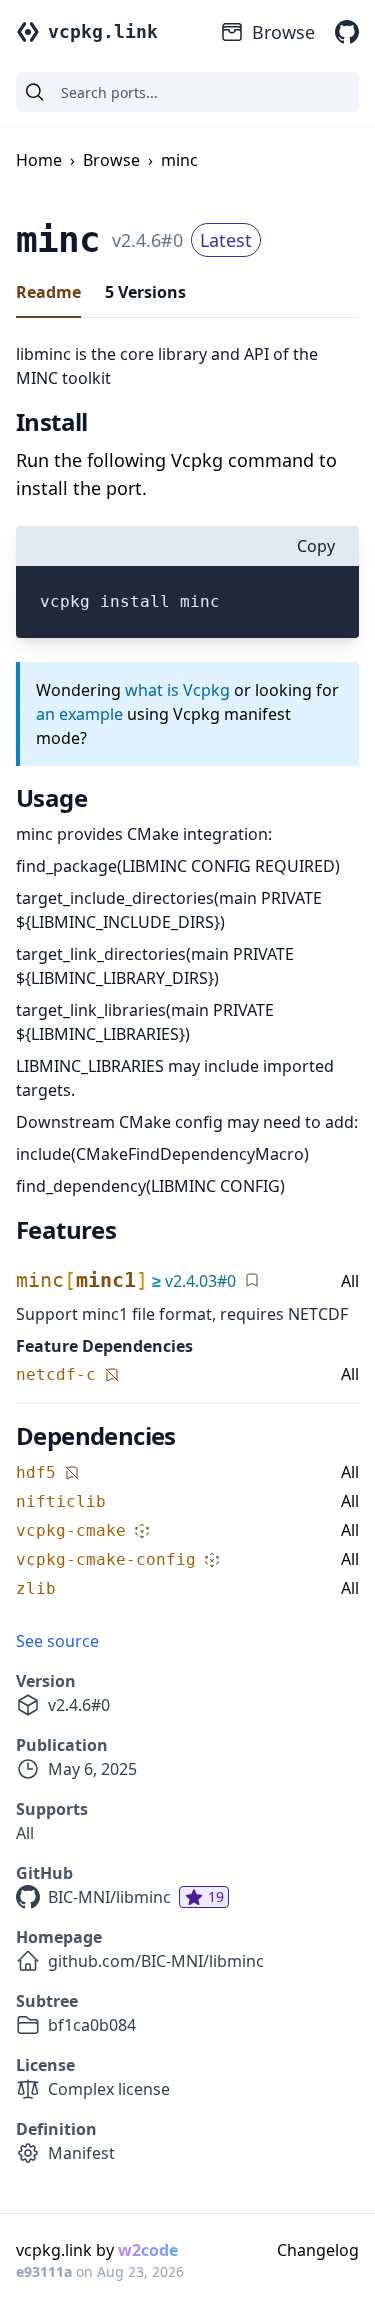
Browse (283, 32)
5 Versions (145, 292)
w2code (148, 2250)
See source (57, 1641)
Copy (316, 546)
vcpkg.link (103, 31)
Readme (48, 292)
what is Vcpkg (177, 690)
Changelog (318, 2250)
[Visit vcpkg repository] (347, 32)
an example (79, 714)
